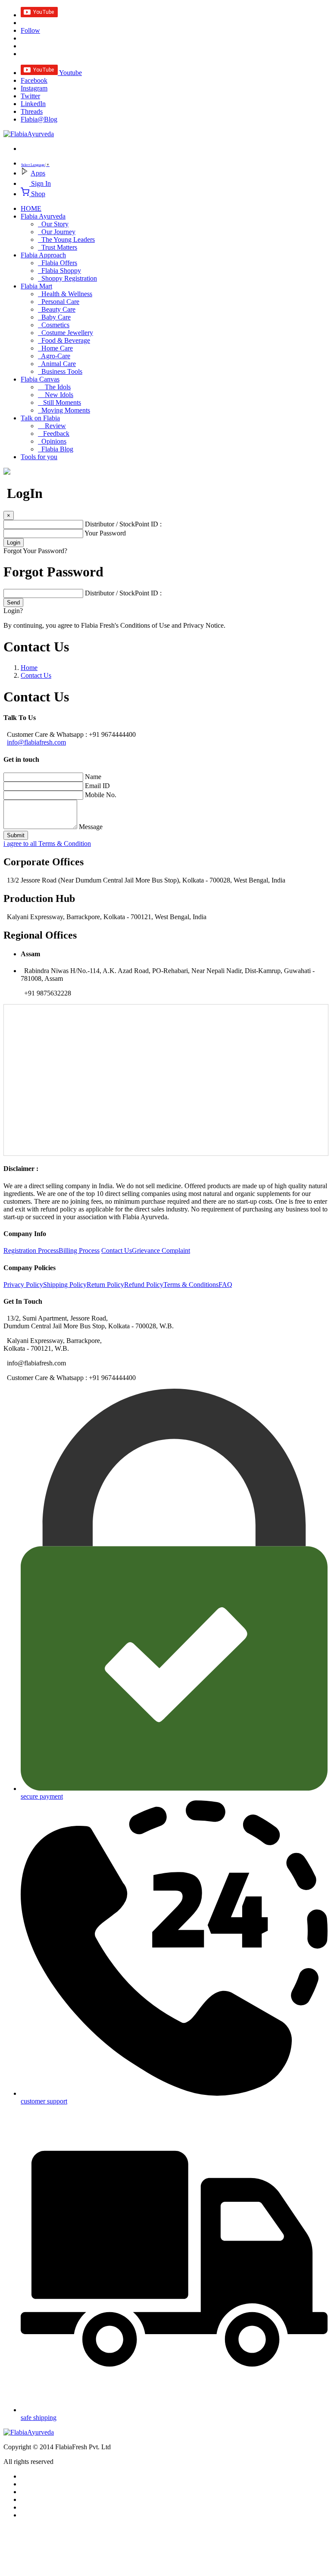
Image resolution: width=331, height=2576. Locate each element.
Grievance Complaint (161, 1250)
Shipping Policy (65, 1285)
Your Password (105, 533)
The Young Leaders (66, 239)
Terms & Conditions (191, 1285)
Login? (13, 611)
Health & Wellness (65, 294)
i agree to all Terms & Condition (47, 844)
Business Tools (60, 371)
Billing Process (79, 1250)
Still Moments (59, 402)
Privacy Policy (23, 1285)
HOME (31, 208)
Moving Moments (64, 410)
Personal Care (59, 302)
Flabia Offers (58, 263)
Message (91, 827)
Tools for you (39, 457)
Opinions (52, 441)
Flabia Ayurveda (43, 216)
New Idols (56, 395)
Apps (38, 173)
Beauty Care (57, 309)
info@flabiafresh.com (36, 742)
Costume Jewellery (66, 333)
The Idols (54, 387)
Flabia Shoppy (59, 271)
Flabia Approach (43, 255)
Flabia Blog (56, 449)
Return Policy (105, 1285)
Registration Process (31, 1250)
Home (29, 668)
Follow (30, 30)
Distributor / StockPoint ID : (123, 524)
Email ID (97, 786)
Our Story (53, 224)
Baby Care (54, 317)
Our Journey (57, 232)
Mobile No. (101, 795)
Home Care (55, 348)
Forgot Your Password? (35, 551)
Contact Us (36, 675)
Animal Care (57, 364)
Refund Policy (144, 1285)
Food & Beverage (64, 340)
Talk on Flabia (40, 418)
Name (93, 777)
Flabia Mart (36, 286)
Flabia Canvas (40, 379)
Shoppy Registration (67, 278)
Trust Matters (58, 247)
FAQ (225, 1285)
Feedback (54, 434)
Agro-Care (54, 356)
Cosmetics (54, 325)
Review (52, 426)
